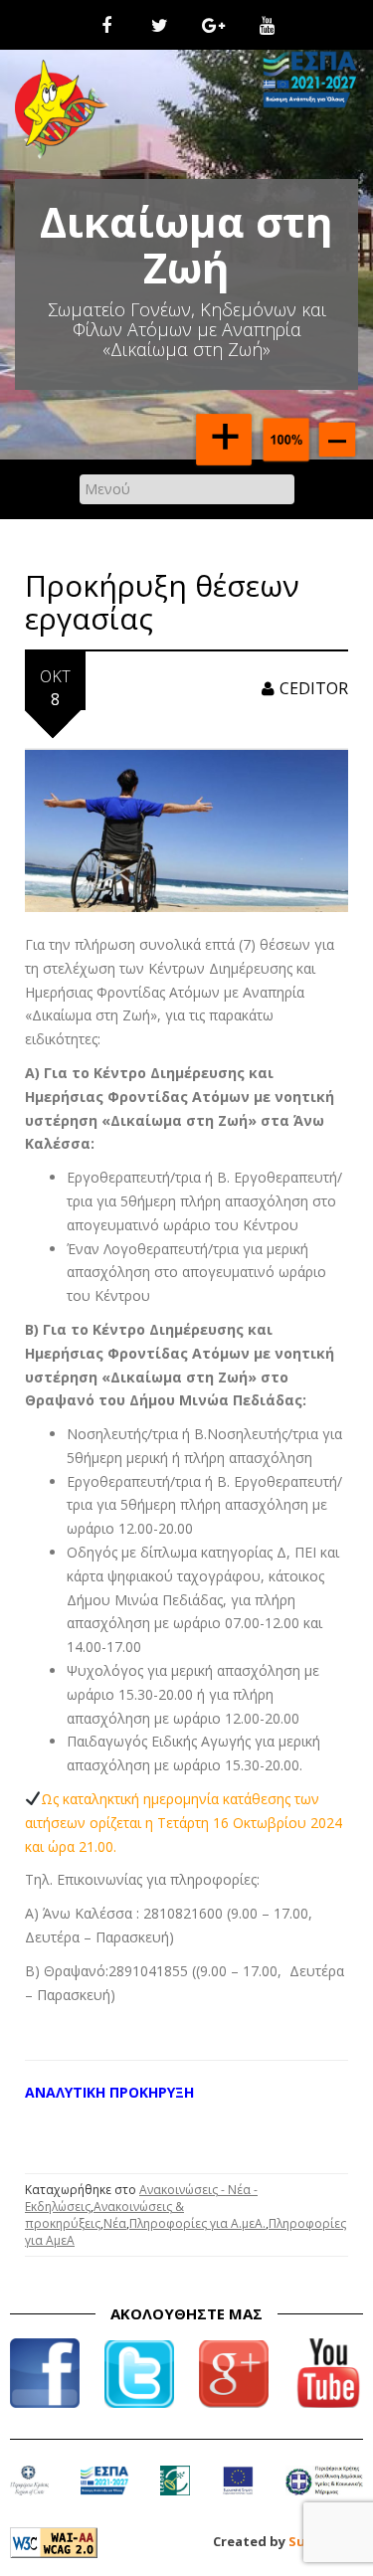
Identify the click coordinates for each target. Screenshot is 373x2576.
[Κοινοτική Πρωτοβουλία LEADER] (175, 2493)
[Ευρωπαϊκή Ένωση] (238, 2493)
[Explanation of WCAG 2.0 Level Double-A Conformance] (54, 2541)
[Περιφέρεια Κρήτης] (29, 2493)
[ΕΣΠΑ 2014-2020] (104, 2493)
